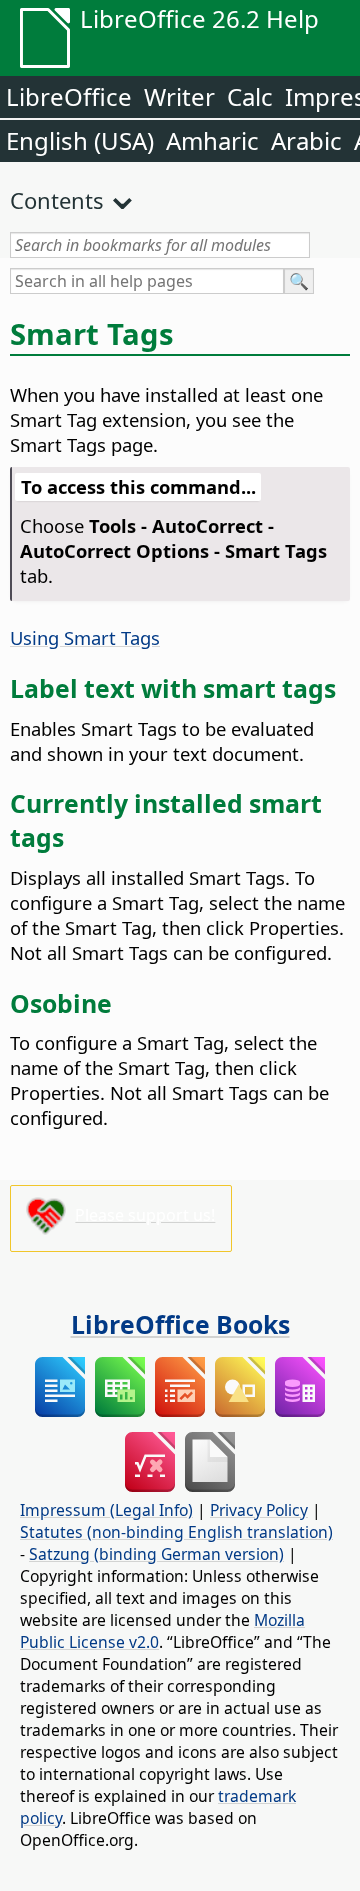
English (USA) (80, 140)
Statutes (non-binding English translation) (176, 1532)
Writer (179, 96)
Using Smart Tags (85, 637)
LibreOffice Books (180, 1324)
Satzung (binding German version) (156, 1554)
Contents (57, 200)
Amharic (212, 140)
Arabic (306, 140)
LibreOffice (69, 96)
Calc (250, 96)
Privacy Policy (259, 1510)
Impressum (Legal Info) (106, 1510)
